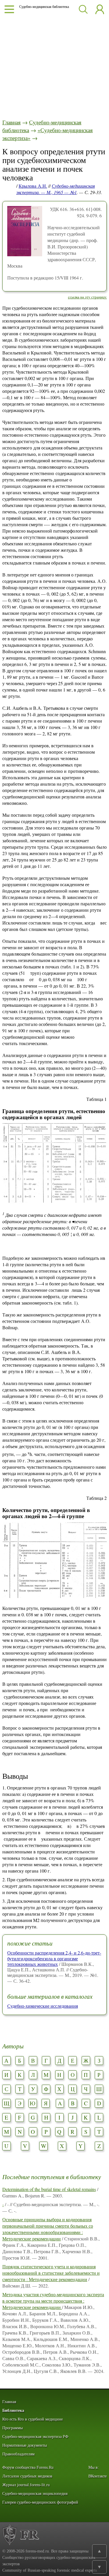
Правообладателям (18, 2454)
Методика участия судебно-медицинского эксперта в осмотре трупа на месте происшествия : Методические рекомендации (53, 2301)
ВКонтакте (98, 2476)
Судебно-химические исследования (43, 2006)
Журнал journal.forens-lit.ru (26, 2485)
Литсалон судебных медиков (27, 2476)
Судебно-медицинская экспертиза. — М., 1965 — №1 (56, 189)
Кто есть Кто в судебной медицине (33, 2419)
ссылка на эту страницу (87, 297)
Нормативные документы (25, 2445)
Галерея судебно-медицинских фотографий (40, 2502)
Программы (12, 2428)
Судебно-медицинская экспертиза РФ (35, 2437)
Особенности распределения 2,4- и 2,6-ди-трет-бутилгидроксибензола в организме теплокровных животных (54, 1958)
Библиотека (13, 2411)
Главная (11, 122)
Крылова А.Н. (33, 186)
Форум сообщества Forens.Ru (28, 2467)
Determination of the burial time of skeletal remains (49, 2189)
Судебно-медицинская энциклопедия (35, 2494)
